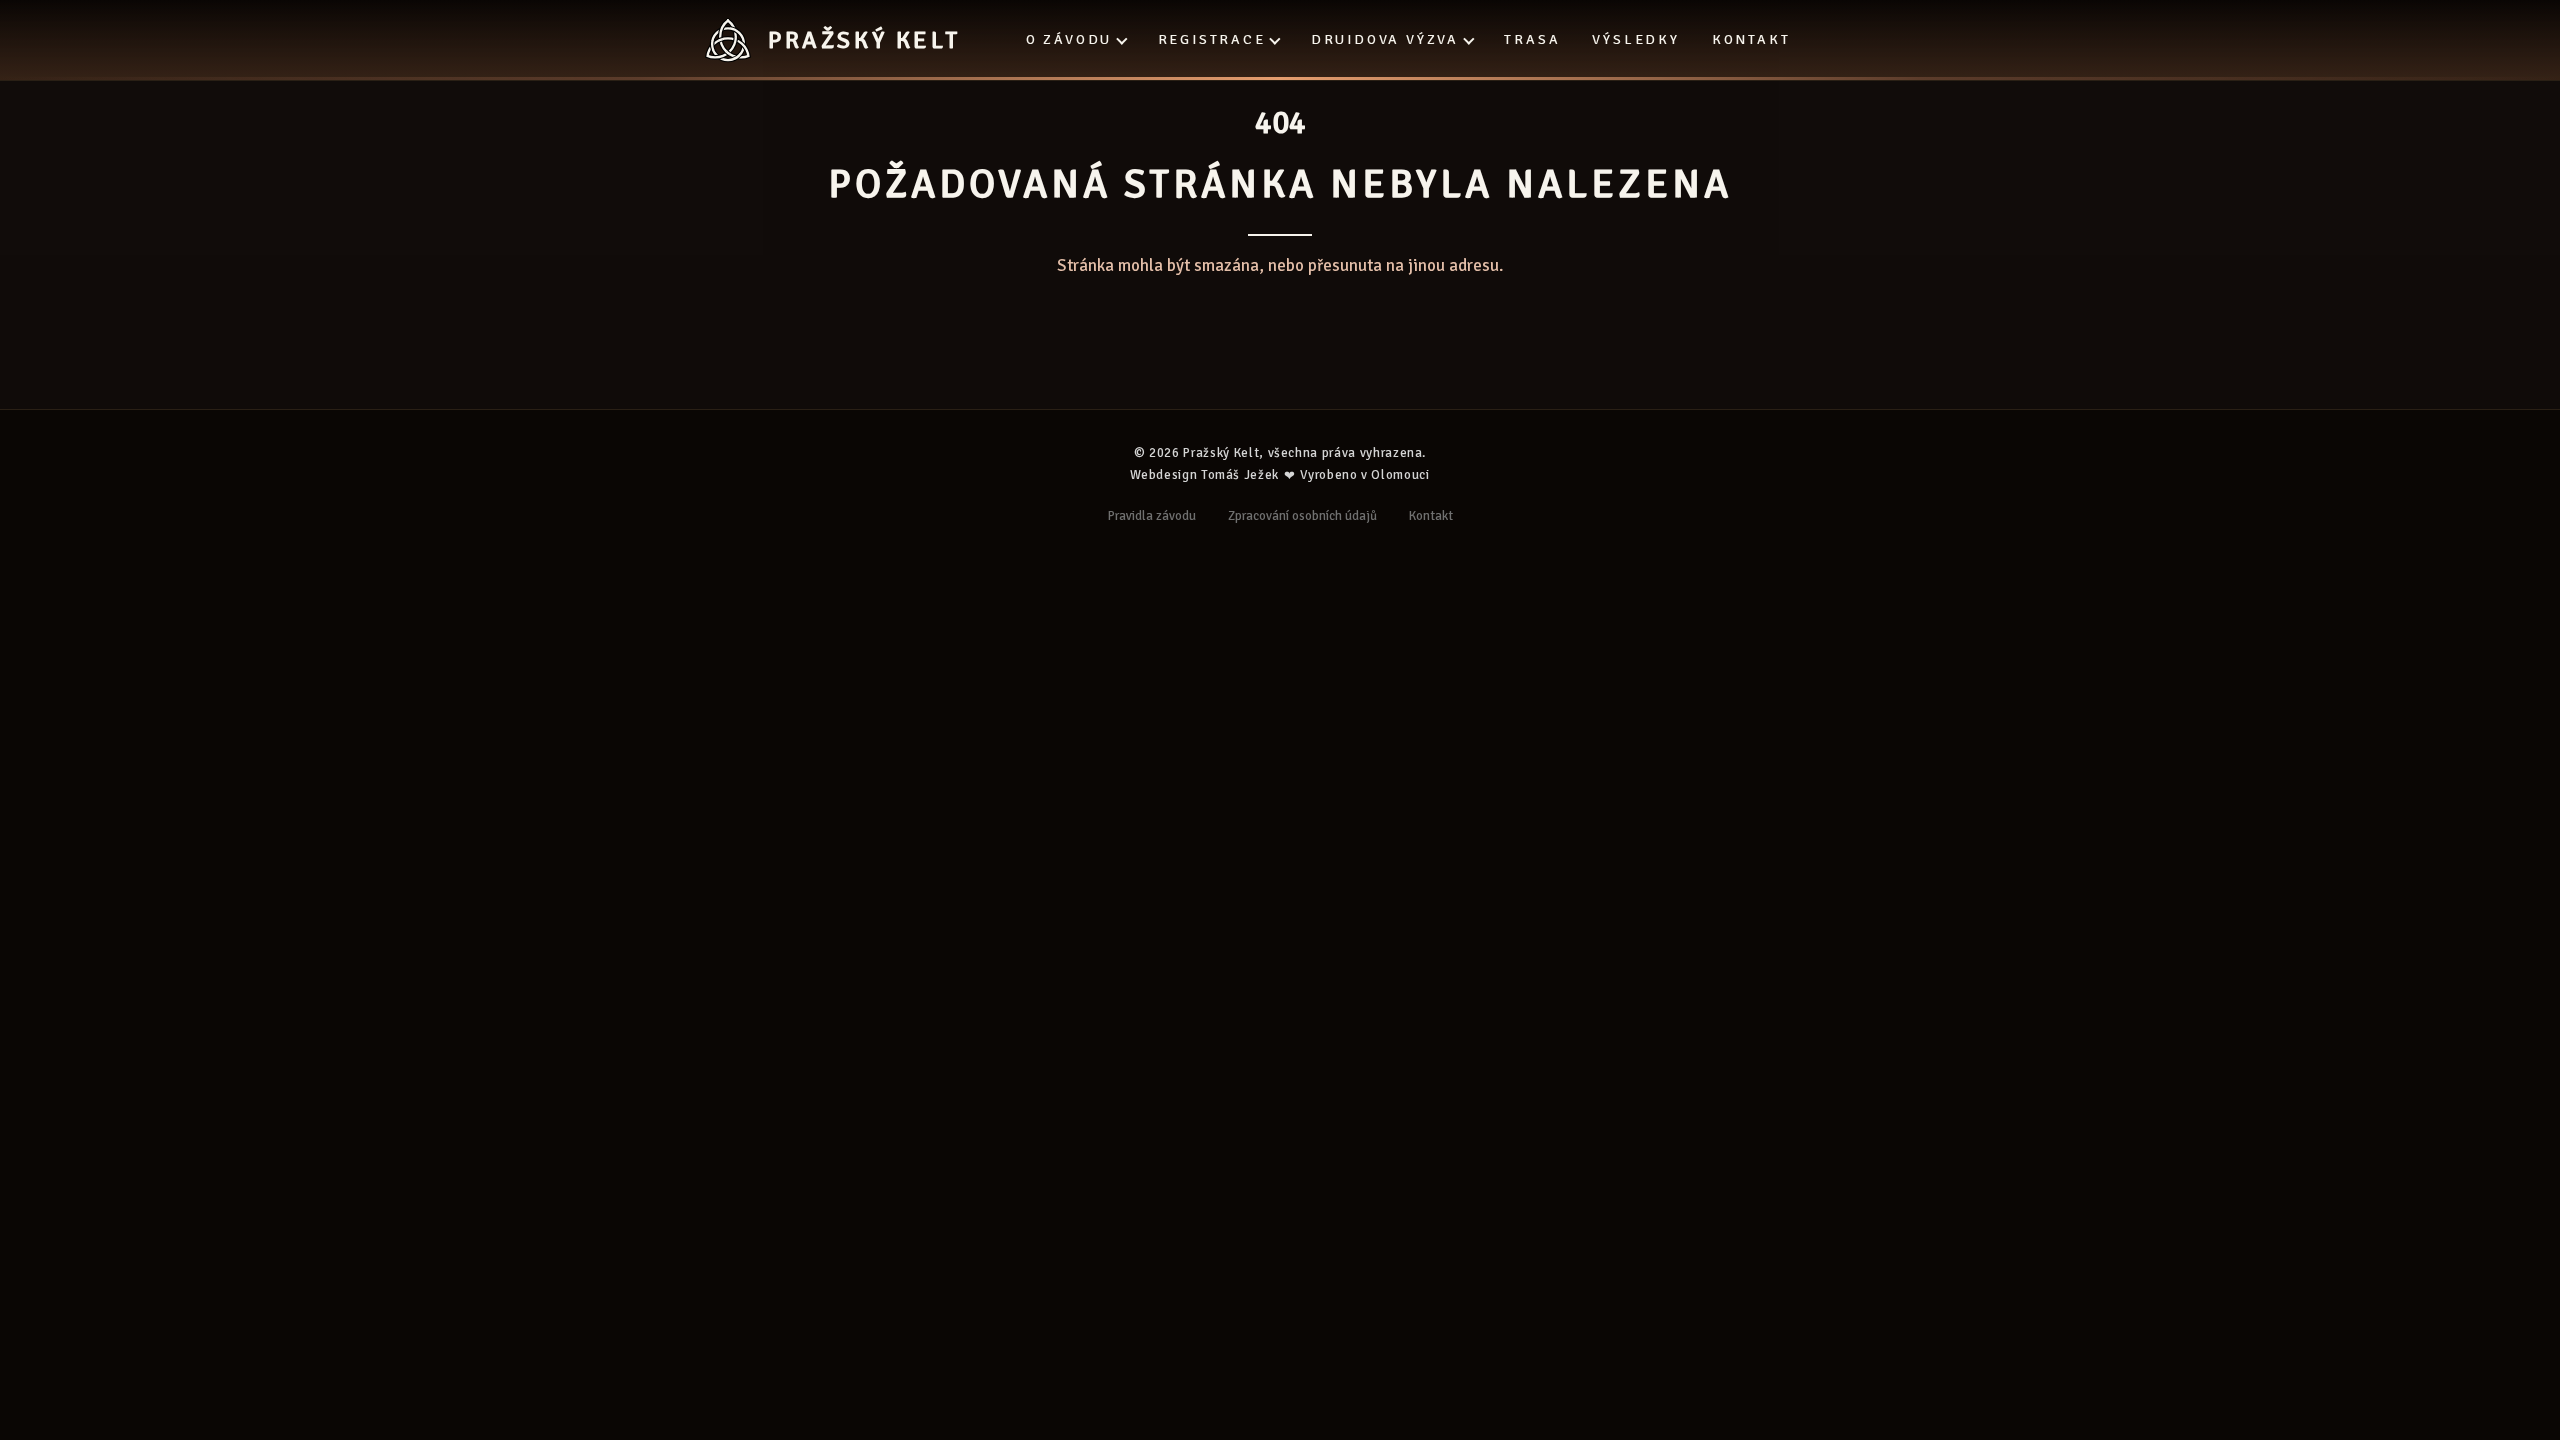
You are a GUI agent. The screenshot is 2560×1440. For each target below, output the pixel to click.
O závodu (1069, 39)
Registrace (1212, 39)
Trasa (1532, 39)
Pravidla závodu (1152, 516)
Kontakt (1751, 39)
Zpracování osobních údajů (1302, 516)
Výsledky (1635, 39)
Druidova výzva (1385, 39)
